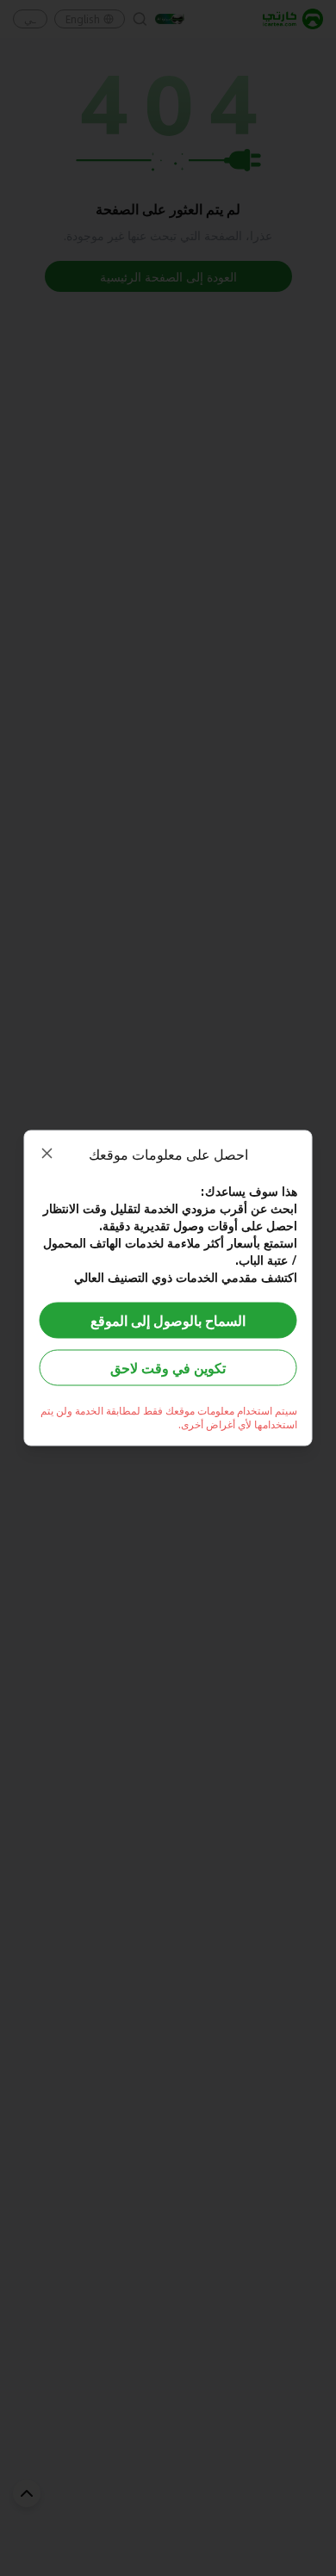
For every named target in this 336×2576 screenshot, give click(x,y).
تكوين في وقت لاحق (168, 1368)
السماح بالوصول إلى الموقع (168, 1320)
